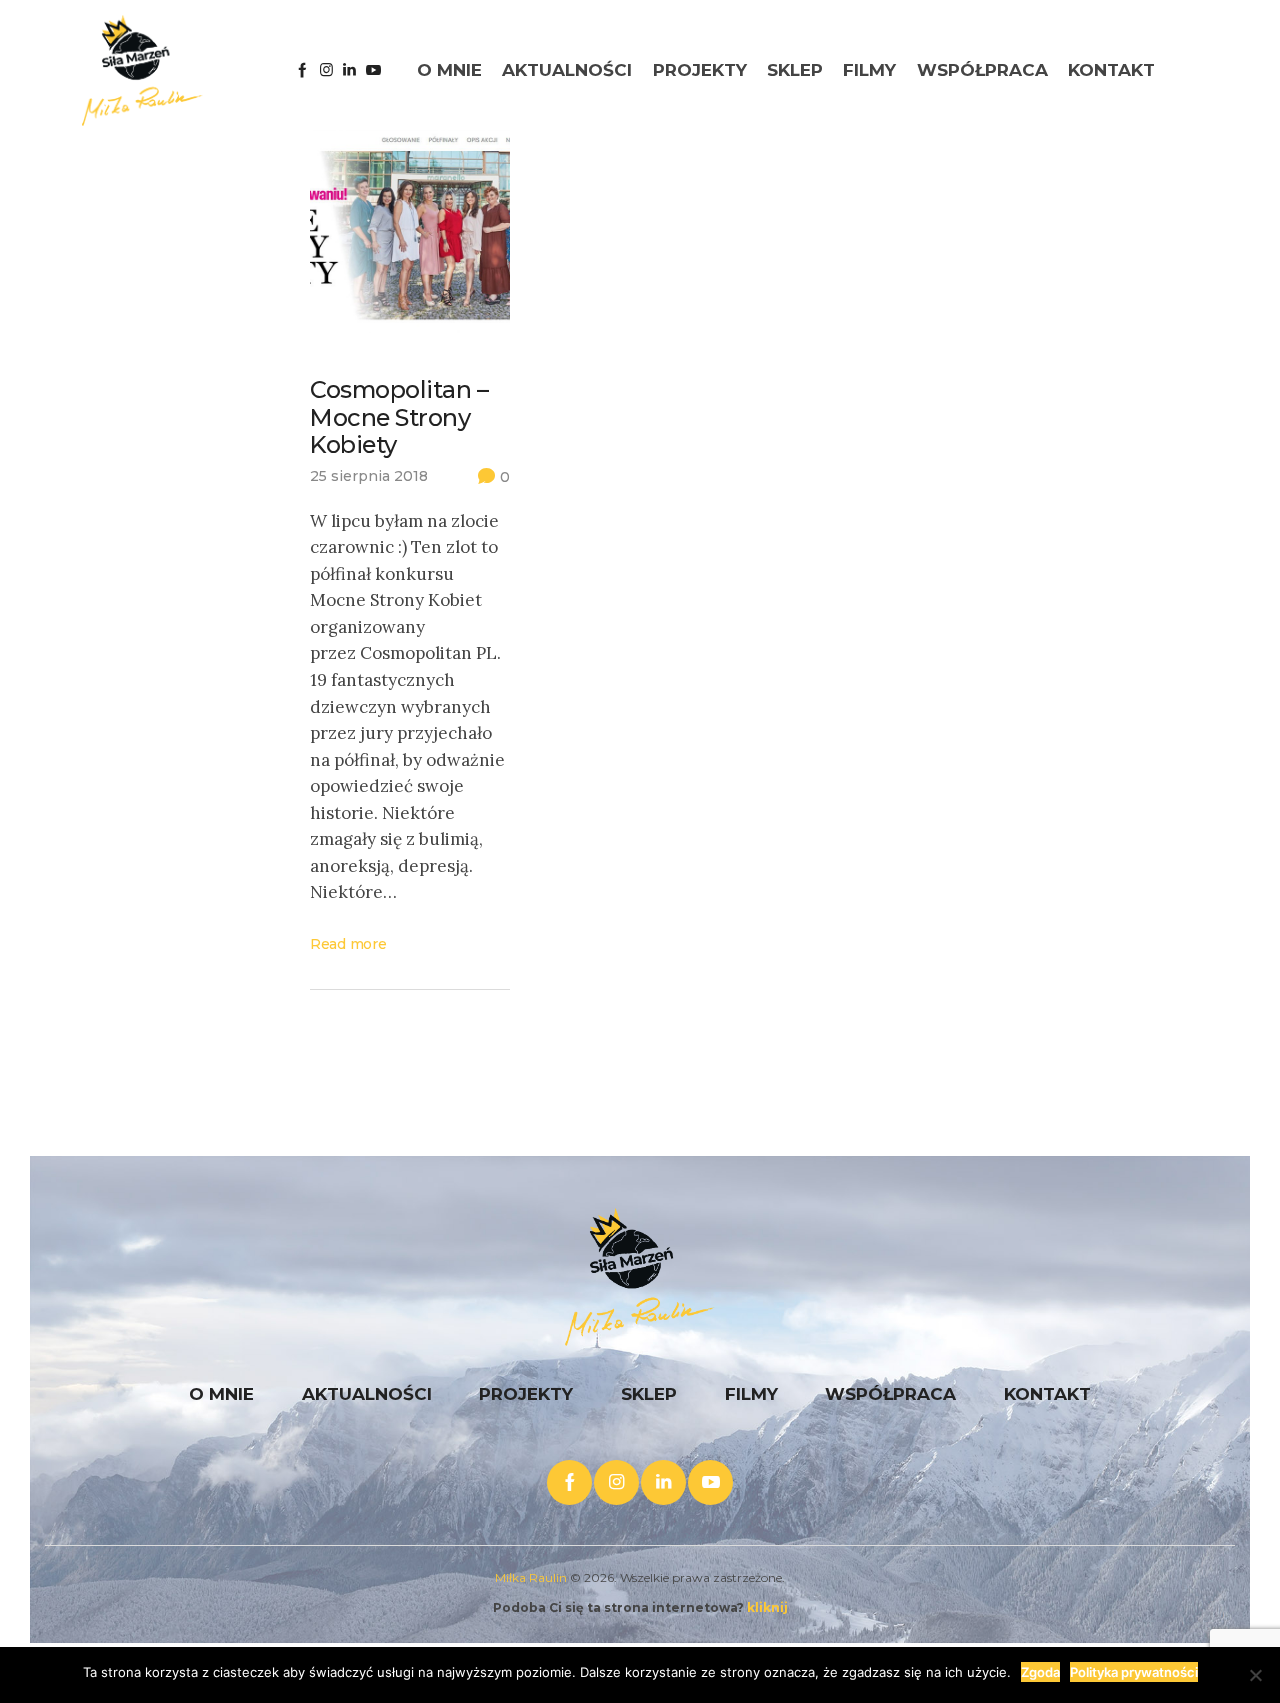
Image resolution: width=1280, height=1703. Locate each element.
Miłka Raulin (531, 1577)
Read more (348, 944)
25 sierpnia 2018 (369, 476)
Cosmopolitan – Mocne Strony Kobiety (399, 417)
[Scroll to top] (1185, 1608)
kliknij (767, 1607)
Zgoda (1040, 1672)
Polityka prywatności (1134, 1672)
